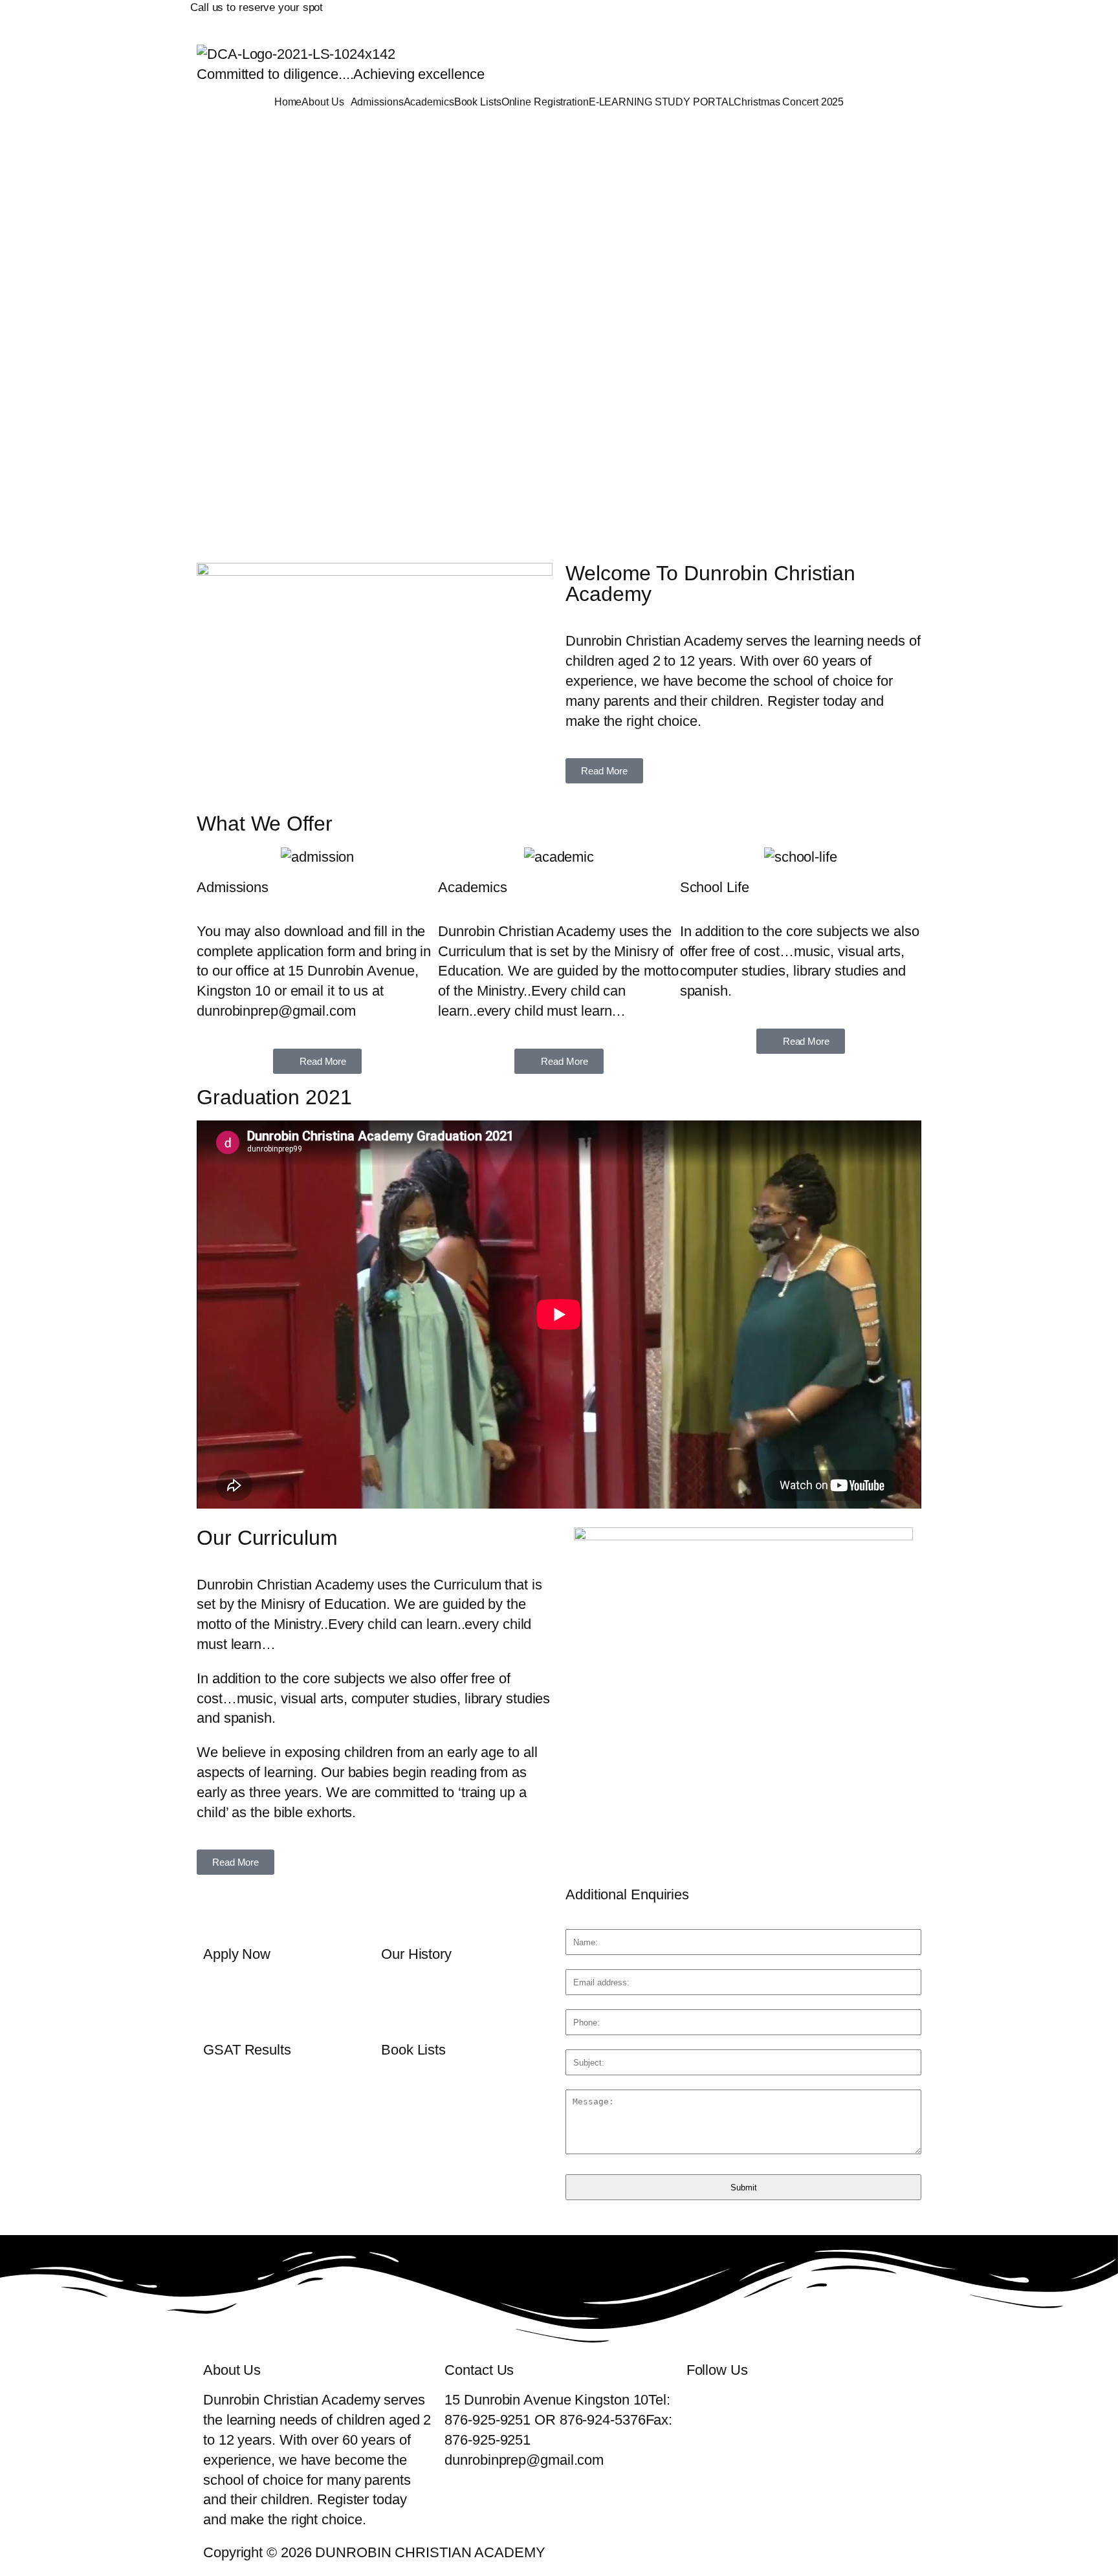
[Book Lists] (397, 2006)
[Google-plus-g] (771, 16)
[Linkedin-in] (807, 16)
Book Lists (478, 102)
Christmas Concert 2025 (789, 102)
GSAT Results (247, 2050)
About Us (323, 102)
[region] (559, 335)
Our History (416, 1954)
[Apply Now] (219, 1910)
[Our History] (397, 1910)
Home (288, 102)
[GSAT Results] (219, 2006)
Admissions (377, 102)
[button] (326, 102)
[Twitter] (734, 16)
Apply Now (237, 1954)
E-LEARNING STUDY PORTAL (662, 102)
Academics (429, 102)
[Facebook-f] (698, 16)
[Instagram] (843, 16)
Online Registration (545, 102)
